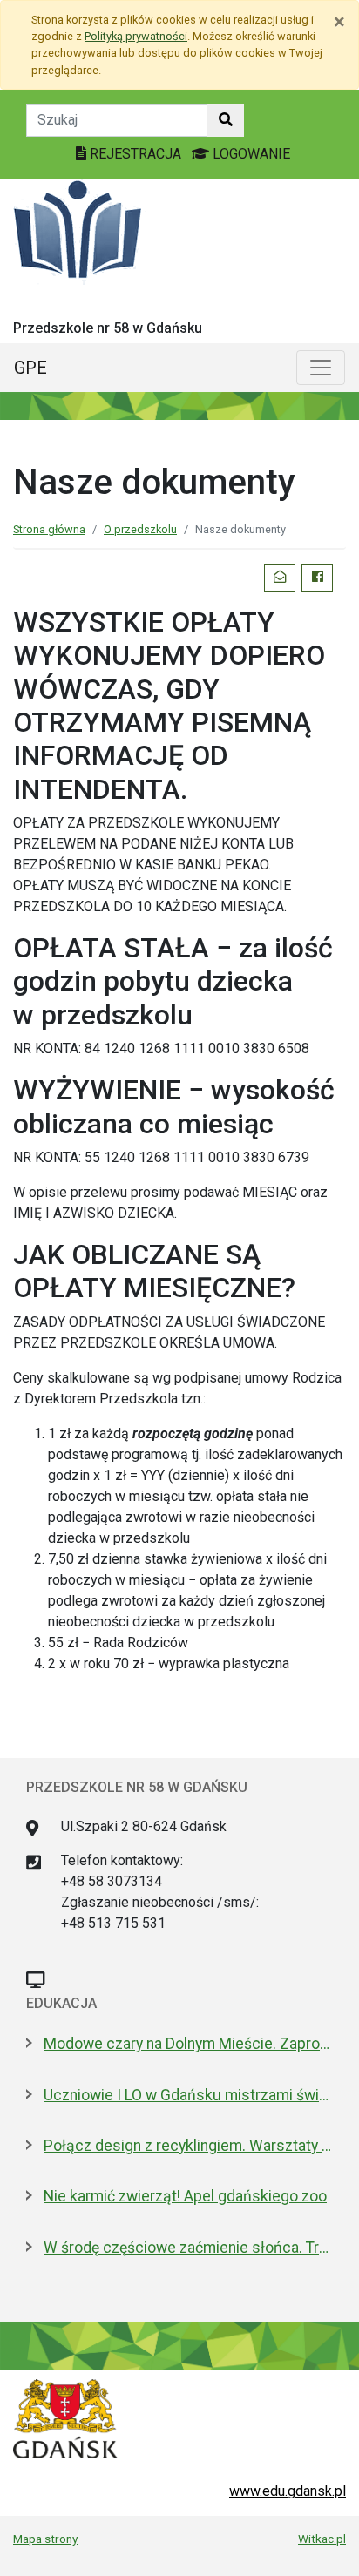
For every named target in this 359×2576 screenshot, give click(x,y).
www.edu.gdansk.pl (288, 2491)
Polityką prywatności (136, 36)
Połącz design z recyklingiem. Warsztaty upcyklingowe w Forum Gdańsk (188, 2146)
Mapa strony (45, 2539)
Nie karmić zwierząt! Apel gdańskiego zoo (185, 2196)
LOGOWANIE (250, 154)
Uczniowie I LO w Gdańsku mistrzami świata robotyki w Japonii (188, 2095)
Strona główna (49, 529)
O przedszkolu (140, 529)
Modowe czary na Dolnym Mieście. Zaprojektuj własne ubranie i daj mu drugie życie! (188, 2044)
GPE (30, 368)
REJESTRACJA (135, 154)
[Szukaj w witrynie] (226, 120)
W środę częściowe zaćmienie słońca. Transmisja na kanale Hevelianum (188, 2248)
